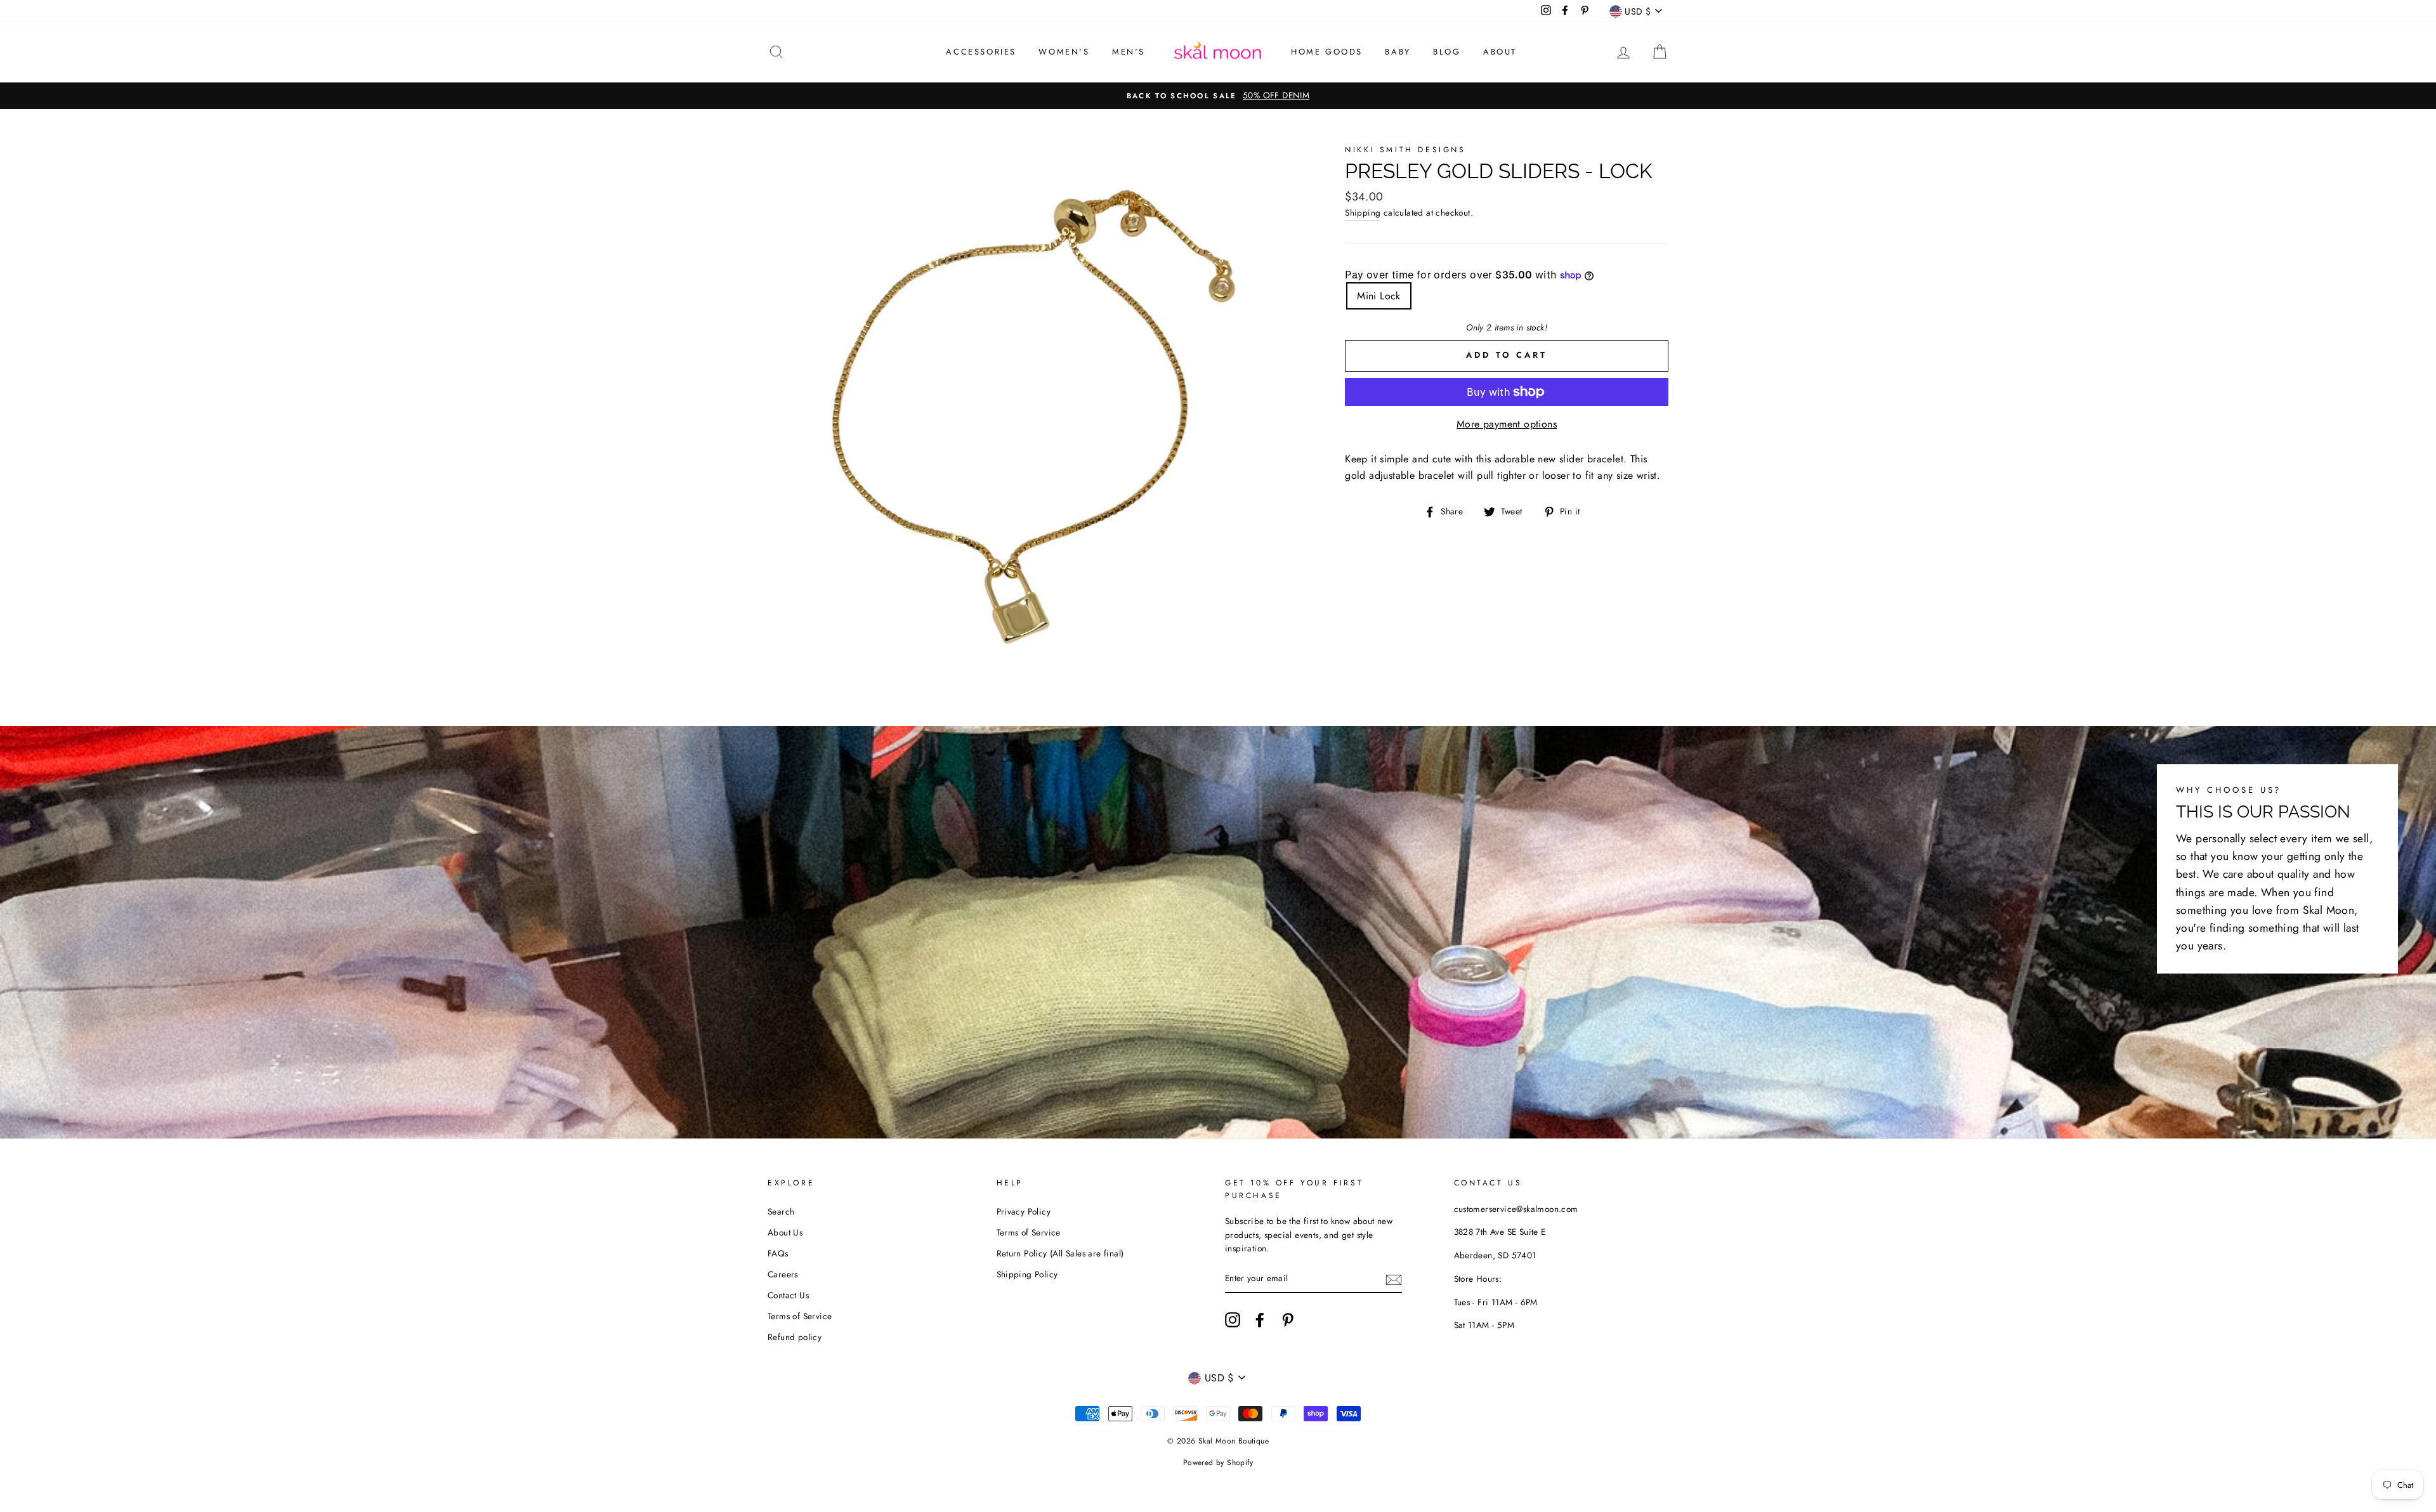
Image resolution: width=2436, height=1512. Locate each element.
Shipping (1363, 212)
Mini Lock (1379, 296)
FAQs (778, 1253)
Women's (1064, 52)
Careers (783, 1274)
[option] (1218, 96)
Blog (1447, 52)
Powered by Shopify (1218, 1463)
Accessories (981, 52)
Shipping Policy (1027, 1274)
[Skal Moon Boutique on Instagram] (1233, 1320)
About (1500, 52)
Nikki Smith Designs (1405, 150)
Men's (1129, 52)
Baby (1398, 52)
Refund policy (795, 1337)
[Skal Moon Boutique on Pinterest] (1288, 1320)
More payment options (1507, 424)
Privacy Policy (1024, 1211)
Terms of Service (800, 1316)
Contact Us (788, 1295)
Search (781, 1211)
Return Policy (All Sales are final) (1060, 1253)
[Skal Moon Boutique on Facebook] (1260, 1320)
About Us (785, 1232)
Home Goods (1327, 52)
